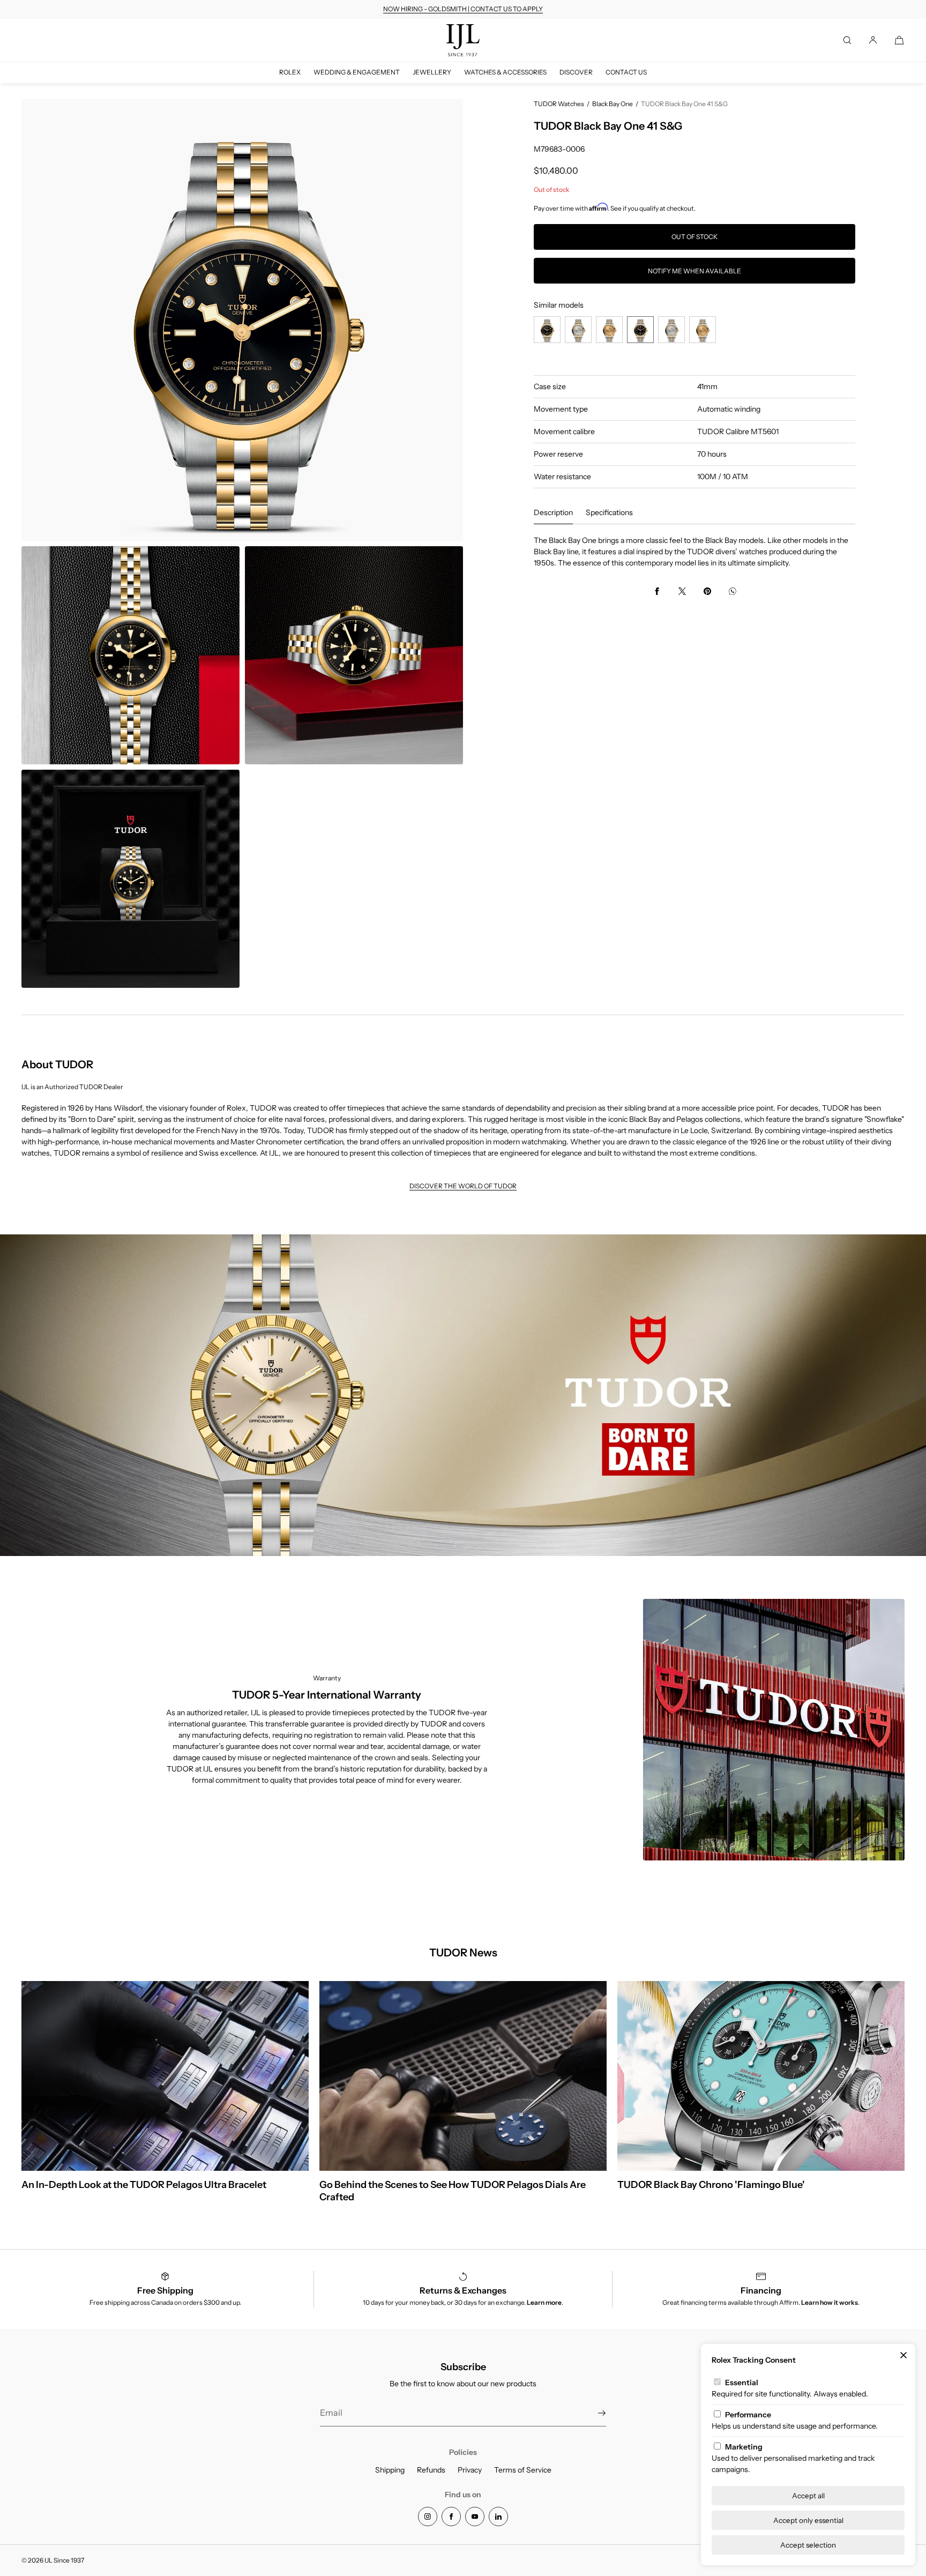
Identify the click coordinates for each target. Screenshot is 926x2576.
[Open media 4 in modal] (130, 879)
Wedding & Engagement (357, 72)
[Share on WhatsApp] (733, 591)
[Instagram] (428, 2517)
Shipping (390, 2470)
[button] (847, 40)
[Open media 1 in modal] (242, 320)
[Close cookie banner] (903, 2356)
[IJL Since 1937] (463, 40)
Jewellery (432, 72)
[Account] (873, 40)
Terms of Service (523, 2470)
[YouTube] (475, 2517)
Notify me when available (694, 271)
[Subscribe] (593, 2413)
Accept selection (808, 2545)
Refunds (431, 2470)
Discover (576, 72)
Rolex (290, 72)
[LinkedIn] (498, 2517)
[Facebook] (451, 2517)
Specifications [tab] (609, 512)
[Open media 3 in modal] (354, 655)
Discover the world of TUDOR (463, 1186)
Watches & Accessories (505, 72)
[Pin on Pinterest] (707, 591)
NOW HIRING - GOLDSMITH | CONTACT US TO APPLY (463, 9)
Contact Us (626, 72)
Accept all (808, 2496)
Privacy (470, 2470)
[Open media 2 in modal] (130, 655)
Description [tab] (553, 512)
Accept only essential (808, 2520)
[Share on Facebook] (657, 591)
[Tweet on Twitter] (682, 591)
